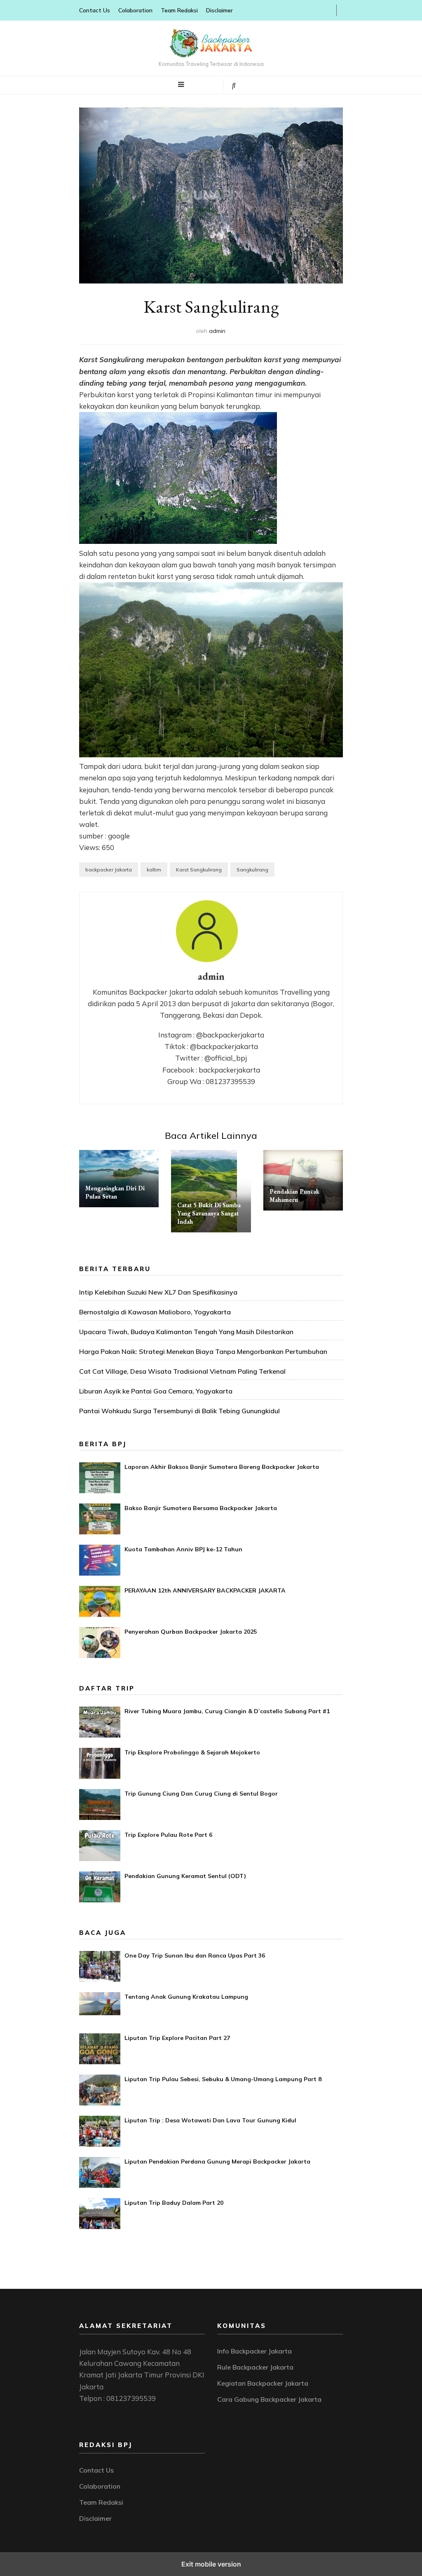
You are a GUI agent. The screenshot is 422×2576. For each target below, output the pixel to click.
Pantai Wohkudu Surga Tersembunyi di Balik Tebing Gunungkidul (179, 1411)
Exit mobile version (211, 2564)
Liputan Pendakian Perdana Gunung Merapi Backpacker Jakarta (217, 2161)
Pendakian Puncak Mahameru (294, 1195)
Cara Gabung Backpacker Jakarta (269, 2399)
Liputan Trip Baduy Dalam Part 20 (174, 2203)
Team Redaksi (179, 10)
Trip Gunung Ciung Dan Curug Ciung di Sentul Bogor (201, 1794)
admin (217, 331)
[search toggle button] (234, 85)
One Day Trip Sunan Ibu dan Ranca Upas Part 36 (195, 1955)
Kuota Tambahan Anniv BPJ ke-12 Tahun (183, 1549)
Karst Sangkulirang (199, 870)
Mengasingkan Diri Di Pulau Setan (115, 1192)
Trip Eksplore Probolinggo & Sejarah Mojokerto (192, 1752)
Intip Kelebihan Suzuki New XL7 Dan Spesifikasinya (158, 1292)
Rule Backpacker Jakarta (255, 2367)
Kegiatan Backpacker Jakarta (263, 2383)
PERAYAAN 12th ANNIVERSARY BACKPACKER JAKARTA (205, 1590)
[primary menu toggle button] (181, 84)
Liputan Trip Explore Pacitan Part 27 (177, 2038)
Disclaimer (219, 10)
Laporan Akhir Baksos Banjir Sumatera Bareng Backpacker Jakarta (222, 1467)
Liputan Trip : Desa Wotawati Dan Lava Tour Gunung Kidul (210, 2120)
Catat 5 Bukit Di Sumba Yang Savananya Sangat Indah (209, 1213)
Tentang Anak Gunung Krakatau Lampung (186, 1997)
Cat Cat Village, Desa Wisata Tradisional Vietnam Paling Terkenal (182, 1371)
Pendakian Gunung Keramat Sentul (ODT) (185, 1876)
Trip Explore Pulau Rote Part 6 (168, 1835)
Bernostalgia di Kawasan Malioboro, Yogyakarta (155, 1312)
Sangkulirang (252, 870)
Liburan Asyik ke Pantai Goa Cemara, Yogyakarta (156, 1391)
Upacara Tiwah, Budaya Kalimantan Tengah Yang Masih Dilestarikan (186, 1332)
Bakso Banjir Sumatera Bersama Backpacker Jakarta (201, 1508)
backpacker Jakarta (109, 870)
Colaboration (135, 10)
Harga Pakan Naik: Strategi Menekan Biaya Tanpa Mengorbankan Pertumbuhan (203, 1351)
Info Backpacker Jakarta (254, 2351)
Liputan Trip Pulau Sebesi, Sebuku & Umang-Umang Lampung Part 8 (223, 2079)
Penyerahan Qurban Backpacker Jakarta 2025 (191, 1632)
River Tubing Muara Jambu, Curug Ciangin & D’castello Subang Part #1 (227, 1711)
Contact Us (95, 10)
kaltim (154, 870)
